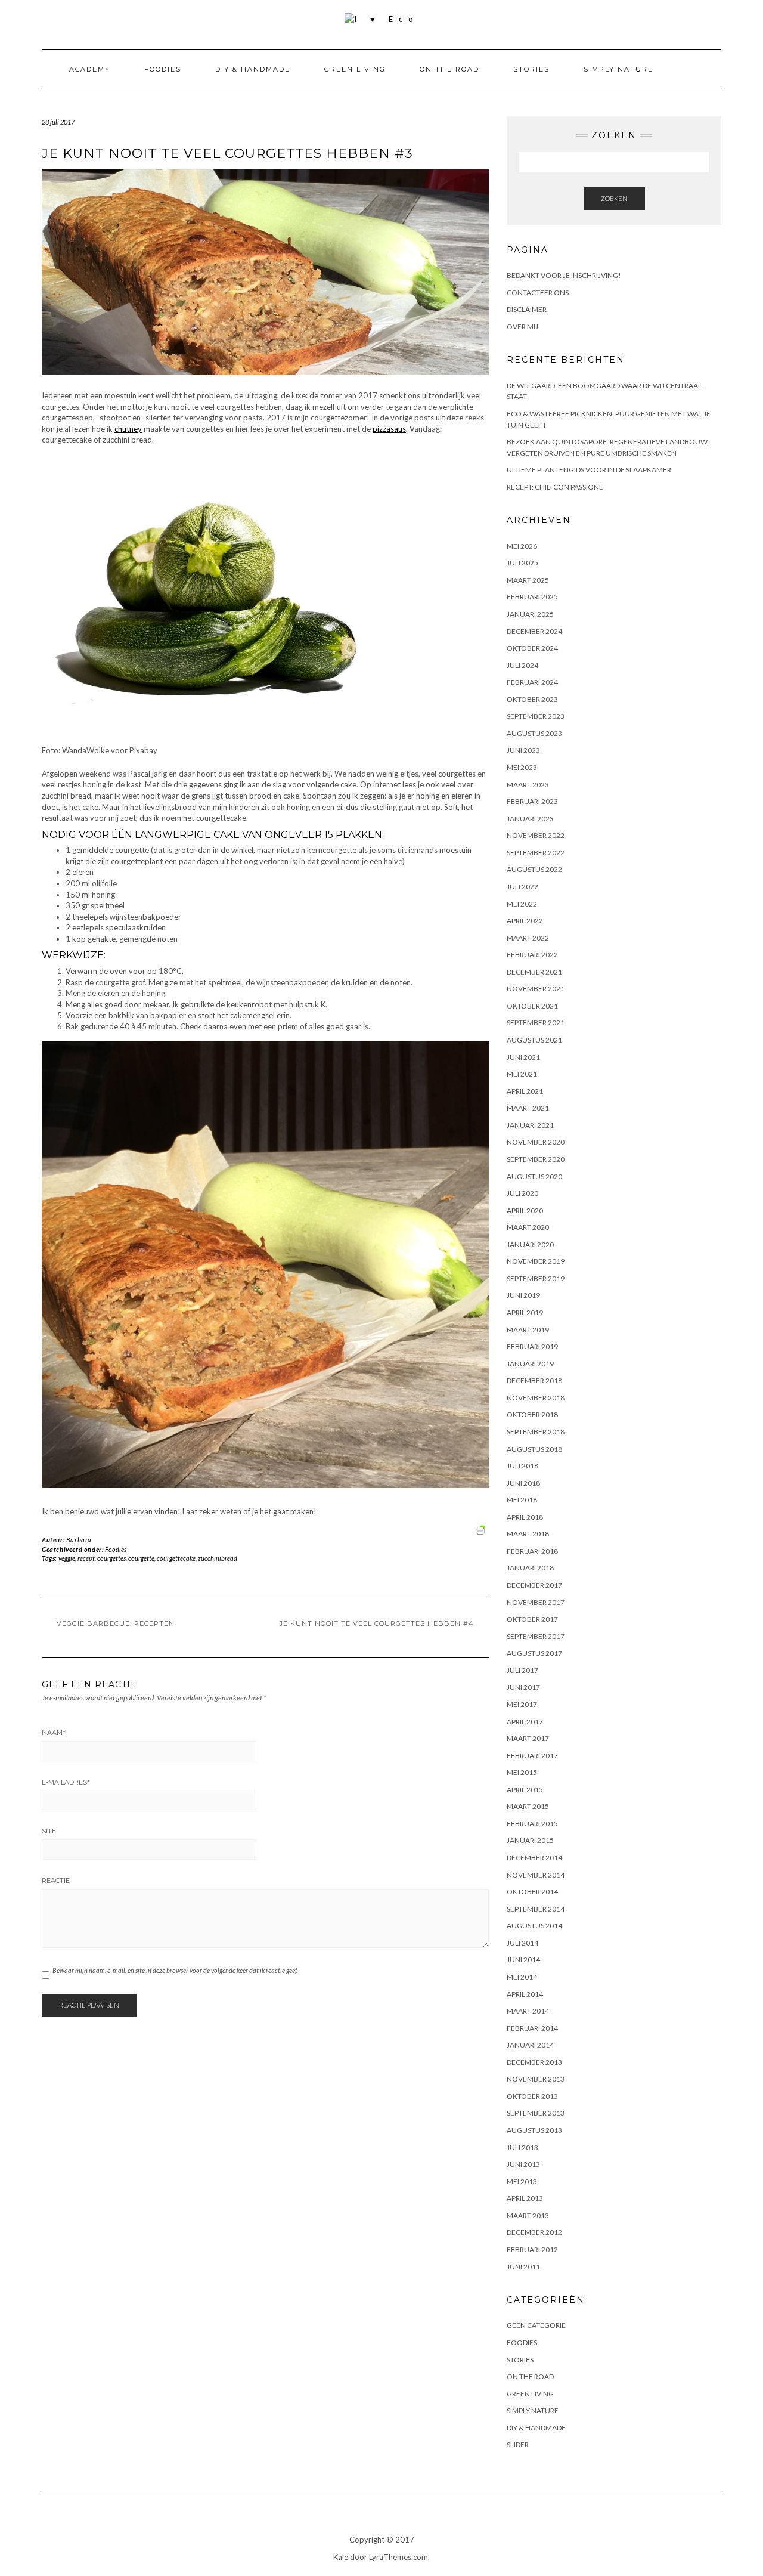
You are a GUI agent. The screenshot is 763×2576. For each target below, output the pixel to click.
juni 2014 (523, 1960)
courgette (141, 1558)
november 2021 (536, 989)
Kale (341, 2557)
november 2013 (536, 2079)
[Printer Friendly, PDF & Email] (482, 1529)
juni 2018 (523, 1483)
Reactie (56, 1881)
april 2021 (525, 1091)
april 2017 (525, 1722)
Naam (54, 1733)
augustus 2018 (534, 1449)
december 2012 (534, 2232)
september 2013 (536, 2113)
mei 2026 (522, 546)
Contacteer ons (538, 293)
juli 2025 (522, 563)
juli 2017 (522, 1670)
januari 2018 (530, 1568)
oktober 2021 (532, 1006)
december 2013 (534, 2062)
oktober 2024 (532, 648)
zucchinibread (218, 1558)
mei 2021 (522, 1074)
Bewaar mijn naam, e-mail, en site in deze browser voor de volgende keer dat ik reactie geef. (175, 1970)
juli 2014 (522, 1943)
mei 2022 (522, 904)
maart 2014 (528, 2011)
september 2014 (536, 1909)
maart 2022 (528, 938)
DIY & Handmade (253, 69)
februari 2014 (532, 2028)
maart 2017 (528, 1738)
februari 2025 (532, 597)
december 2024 (534, 631)
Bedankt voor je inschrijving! (564, 275)
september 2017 (536, 1636)
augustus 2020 (534, 1176)
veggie (67, 1558)
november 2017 (536, 1602)
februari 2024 (532, 682)
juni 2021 (523, 1057)
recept (86, 1558)
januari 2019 (530, 1364)
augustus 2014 (534, 1926)
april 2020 (525, 1210)
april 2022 (525, 921)
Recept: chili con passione (555, 487)
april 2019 (525, 1312)
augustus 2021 (534, 1040)
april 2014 (525, 1994)
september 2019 (536, 1278)
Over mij (522, 327)
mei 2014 (522, 1977)
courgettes (111, 1558)
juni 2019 (523, 1295)
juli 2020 (522, 1193)
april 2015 (525, 1790)
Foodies (163, 69)
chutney (128, 429)
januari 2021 (530, 1125)
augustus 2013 (534, 2130)
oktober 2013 (532, 2096)
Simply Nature (618, 69)
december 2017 (534, 1585)
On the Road (449, 69)
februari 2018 (532, 1551)
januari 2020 (530, 1244)
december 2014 (534, 1858)
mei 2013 (522, 2181)
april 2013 (525, 2198)
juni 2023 (523, 750)
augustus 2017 (534, 1653)
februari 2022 (532, 955)
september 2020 (536, 1159)
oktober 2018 (532, 1414)
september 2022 (536, 853)
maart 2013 (528, 2215)
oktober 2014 (532, 1892)
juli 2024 (522, 665)
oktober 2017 (532, 1619)
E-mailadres (66, 1782)
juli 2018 (522, 1466)
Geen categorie (536, 2325)
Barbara (79, 1540)
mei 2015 (522, 1772)
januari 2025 (530, 614)
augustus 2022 (534, 869)
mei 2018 (522, 1500)
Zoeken (614, 198)
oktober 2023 (532, 699)
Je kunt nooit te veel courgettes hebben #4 (377, 1623)
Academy (90, 69)
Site (49, 1831)
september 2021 (536, 1023)
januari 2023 (530, 819)
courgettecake (176, 1558)
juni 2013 (523, 2164)
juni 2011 (523, 2267)
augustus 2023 (534, 733)
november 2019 (536, 1261)
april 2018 (525, 1517)
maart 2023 (528, 785)
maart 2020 (528, 1227)
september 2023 (536, 716)
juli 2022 (522, 887)
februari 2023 (532, 801)
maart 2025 (528, 580)
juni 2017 (523, 1687)
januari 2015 (530, 1840)
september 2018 (536, 1432)
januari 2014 (530, 2045)
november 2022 (536, 835)
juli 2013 (522, 2147)
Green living (355, 69)
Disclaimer (527, 309)
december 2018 (534, 1380)
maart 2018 (528, 1534)
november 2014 (536, 1875)
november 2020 (536, 1142)
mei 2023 (522, 767)
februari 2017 (532, 1756)
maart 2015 (528, 1806)
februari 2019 (532, 1346)
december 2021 (534, 972)
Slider (518, 2444)
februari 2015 (532, 1824)
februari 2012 (532, 2249)
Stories (531, 69)
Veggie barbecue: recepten (116, 1623)
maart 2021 (528, 1108)
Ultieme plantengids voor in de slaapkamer (589, 470)
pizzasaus (389, 429)
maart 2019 (528, 1330)
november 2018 (536, 1398)
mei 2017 (522, 1704)
